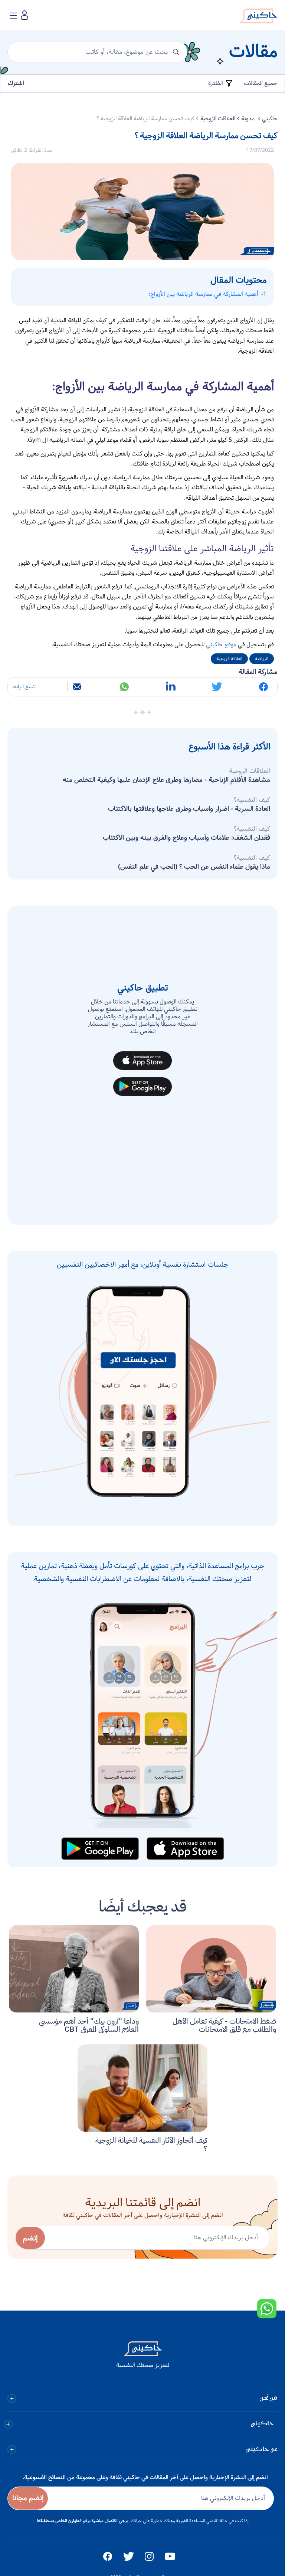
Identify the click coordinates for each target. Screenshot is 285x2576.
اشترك (16, 83)
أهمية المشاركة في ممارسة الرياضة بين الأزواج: (204, 294)
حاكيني (270, 119)
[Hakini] (258, 18)
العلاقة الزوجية (229, 659)
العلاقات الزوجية (218, 119)
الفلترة (216, 84)
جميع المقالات (261, 83)
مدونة (249, 119)
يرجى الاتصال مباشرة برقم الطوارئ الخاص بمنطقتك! (83, 2521)
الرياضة (262, 659)
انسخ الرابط (24, 687)
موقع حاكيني (222, 645)
